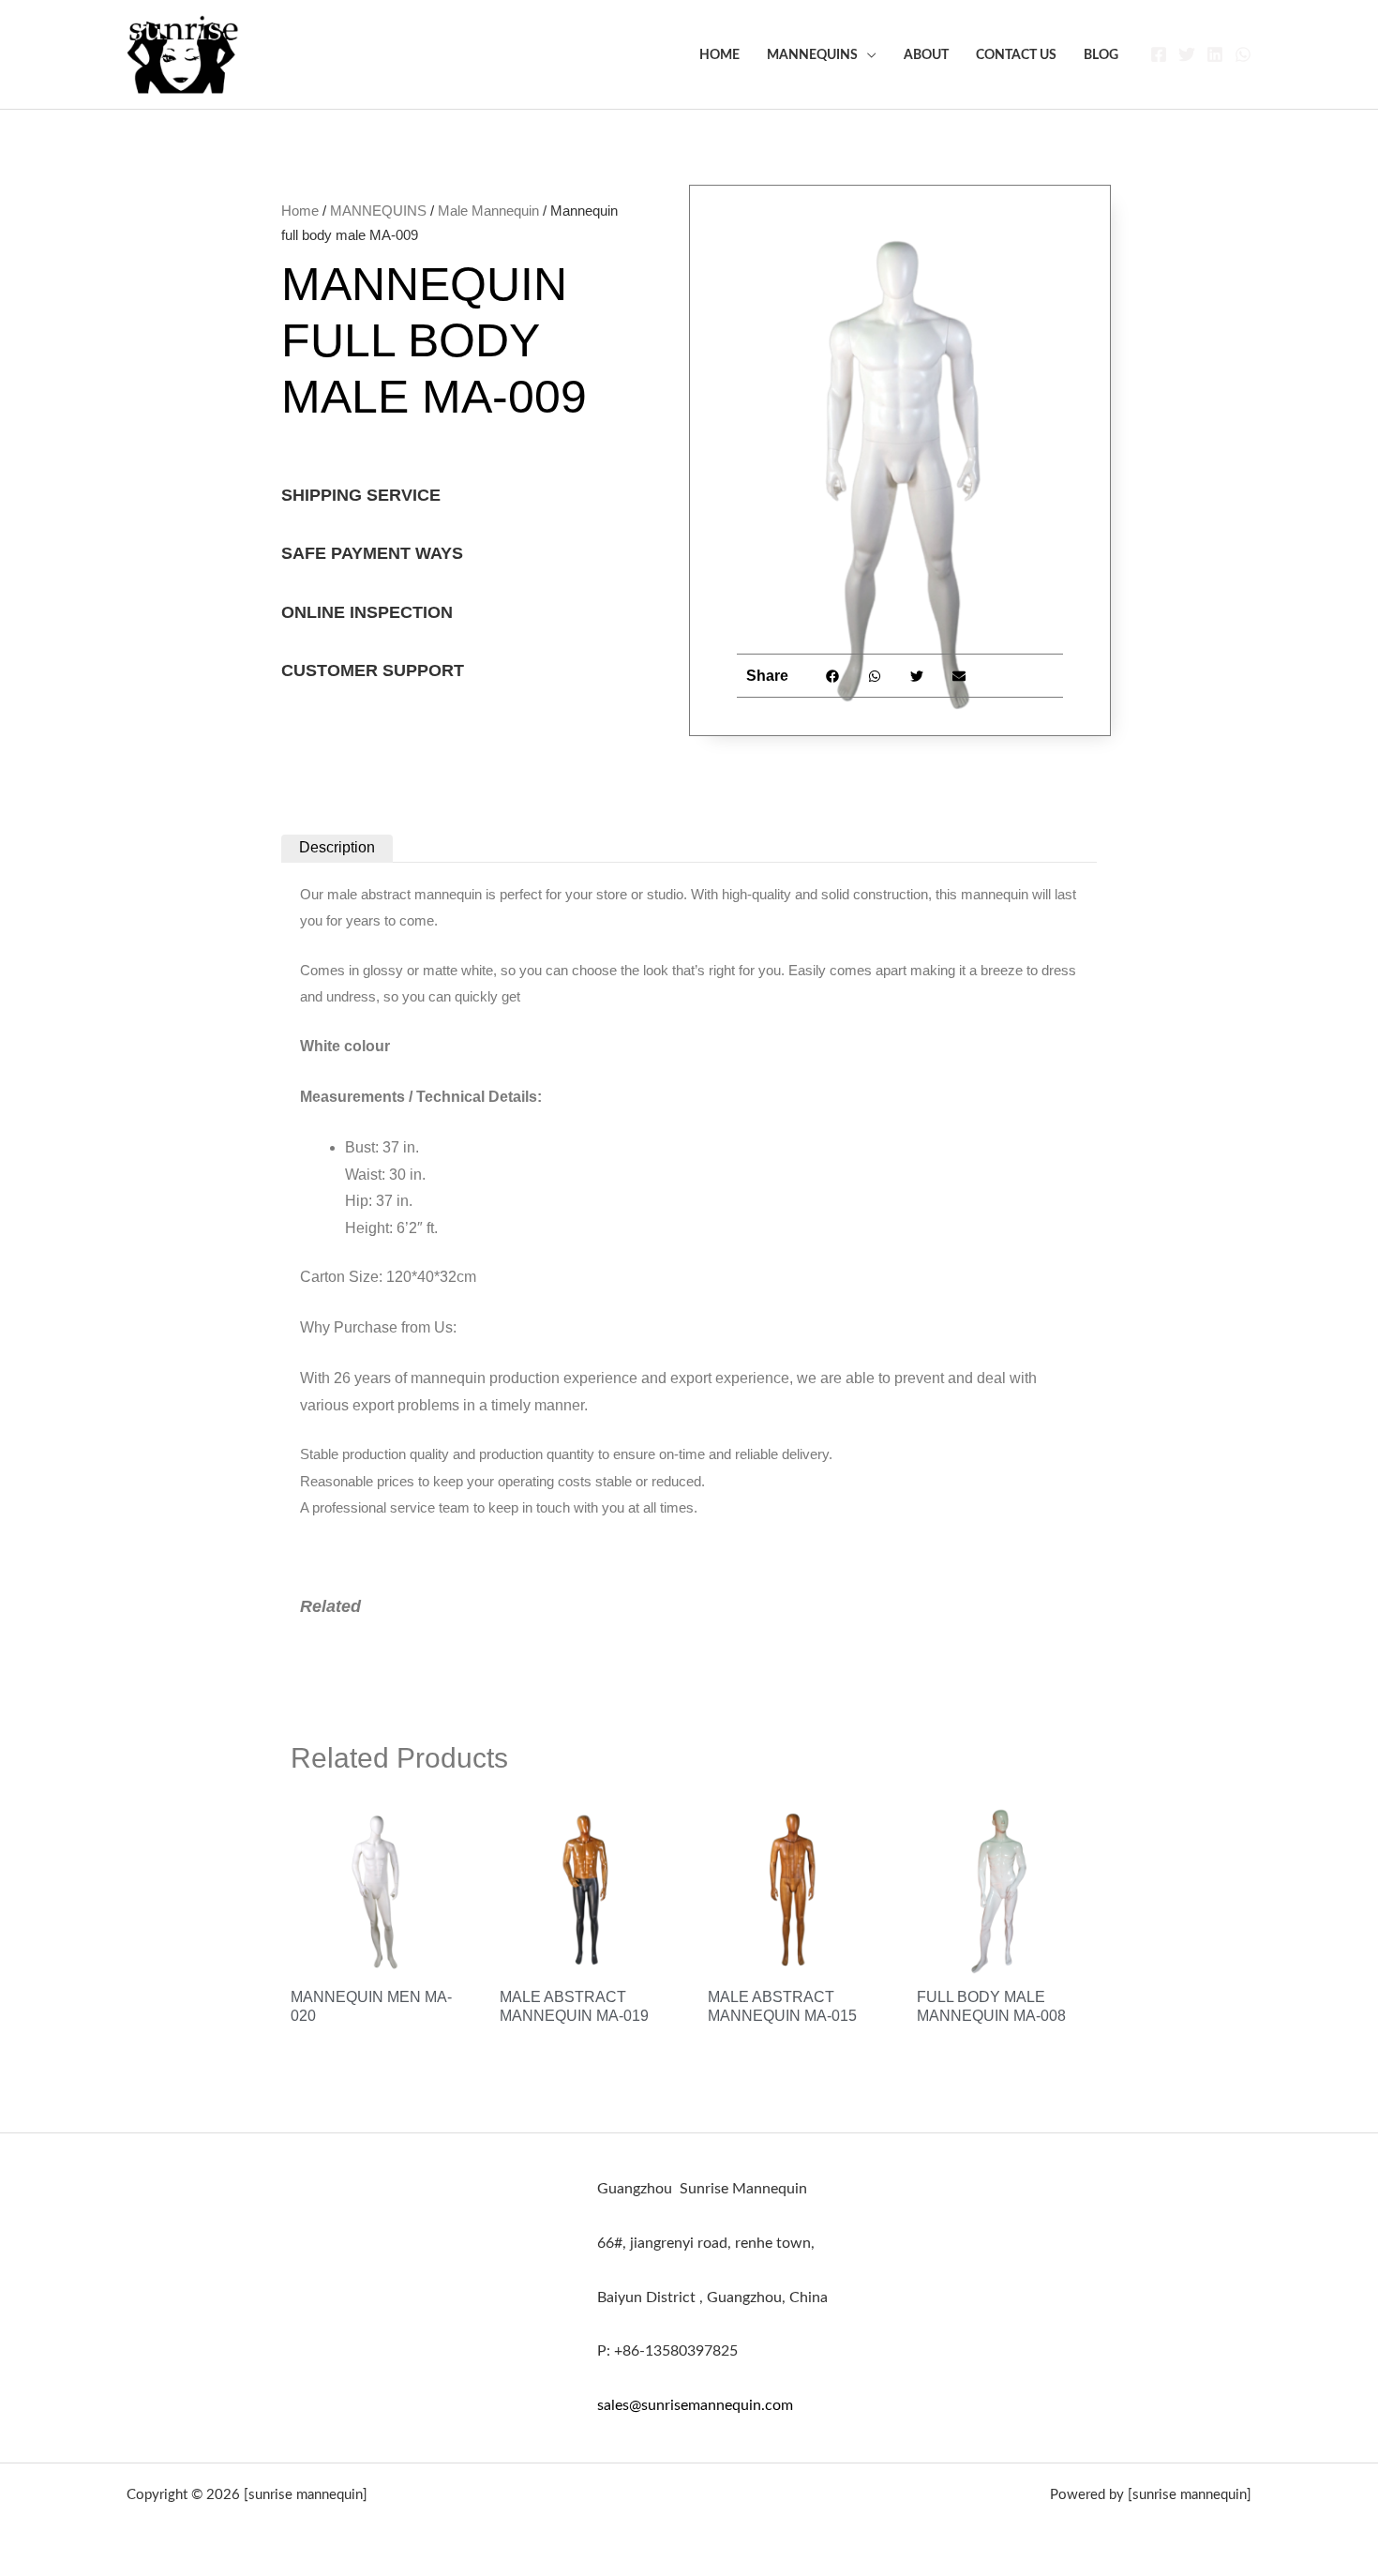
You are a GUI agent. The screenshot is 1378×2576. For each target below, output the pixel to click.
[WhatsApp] (1243, 54)
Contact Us (1016, 55)
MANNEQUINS (812, 55)
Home (719, 55)
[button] (833, 676)
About (926, 55)
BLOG (1101, 55)
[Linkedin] (1215, 54)
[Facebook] (1159, 54)
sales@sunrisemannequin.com (695, 2405)
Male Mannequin (488, 211)
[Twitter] (1187, 54)
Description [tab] (337, 847)
